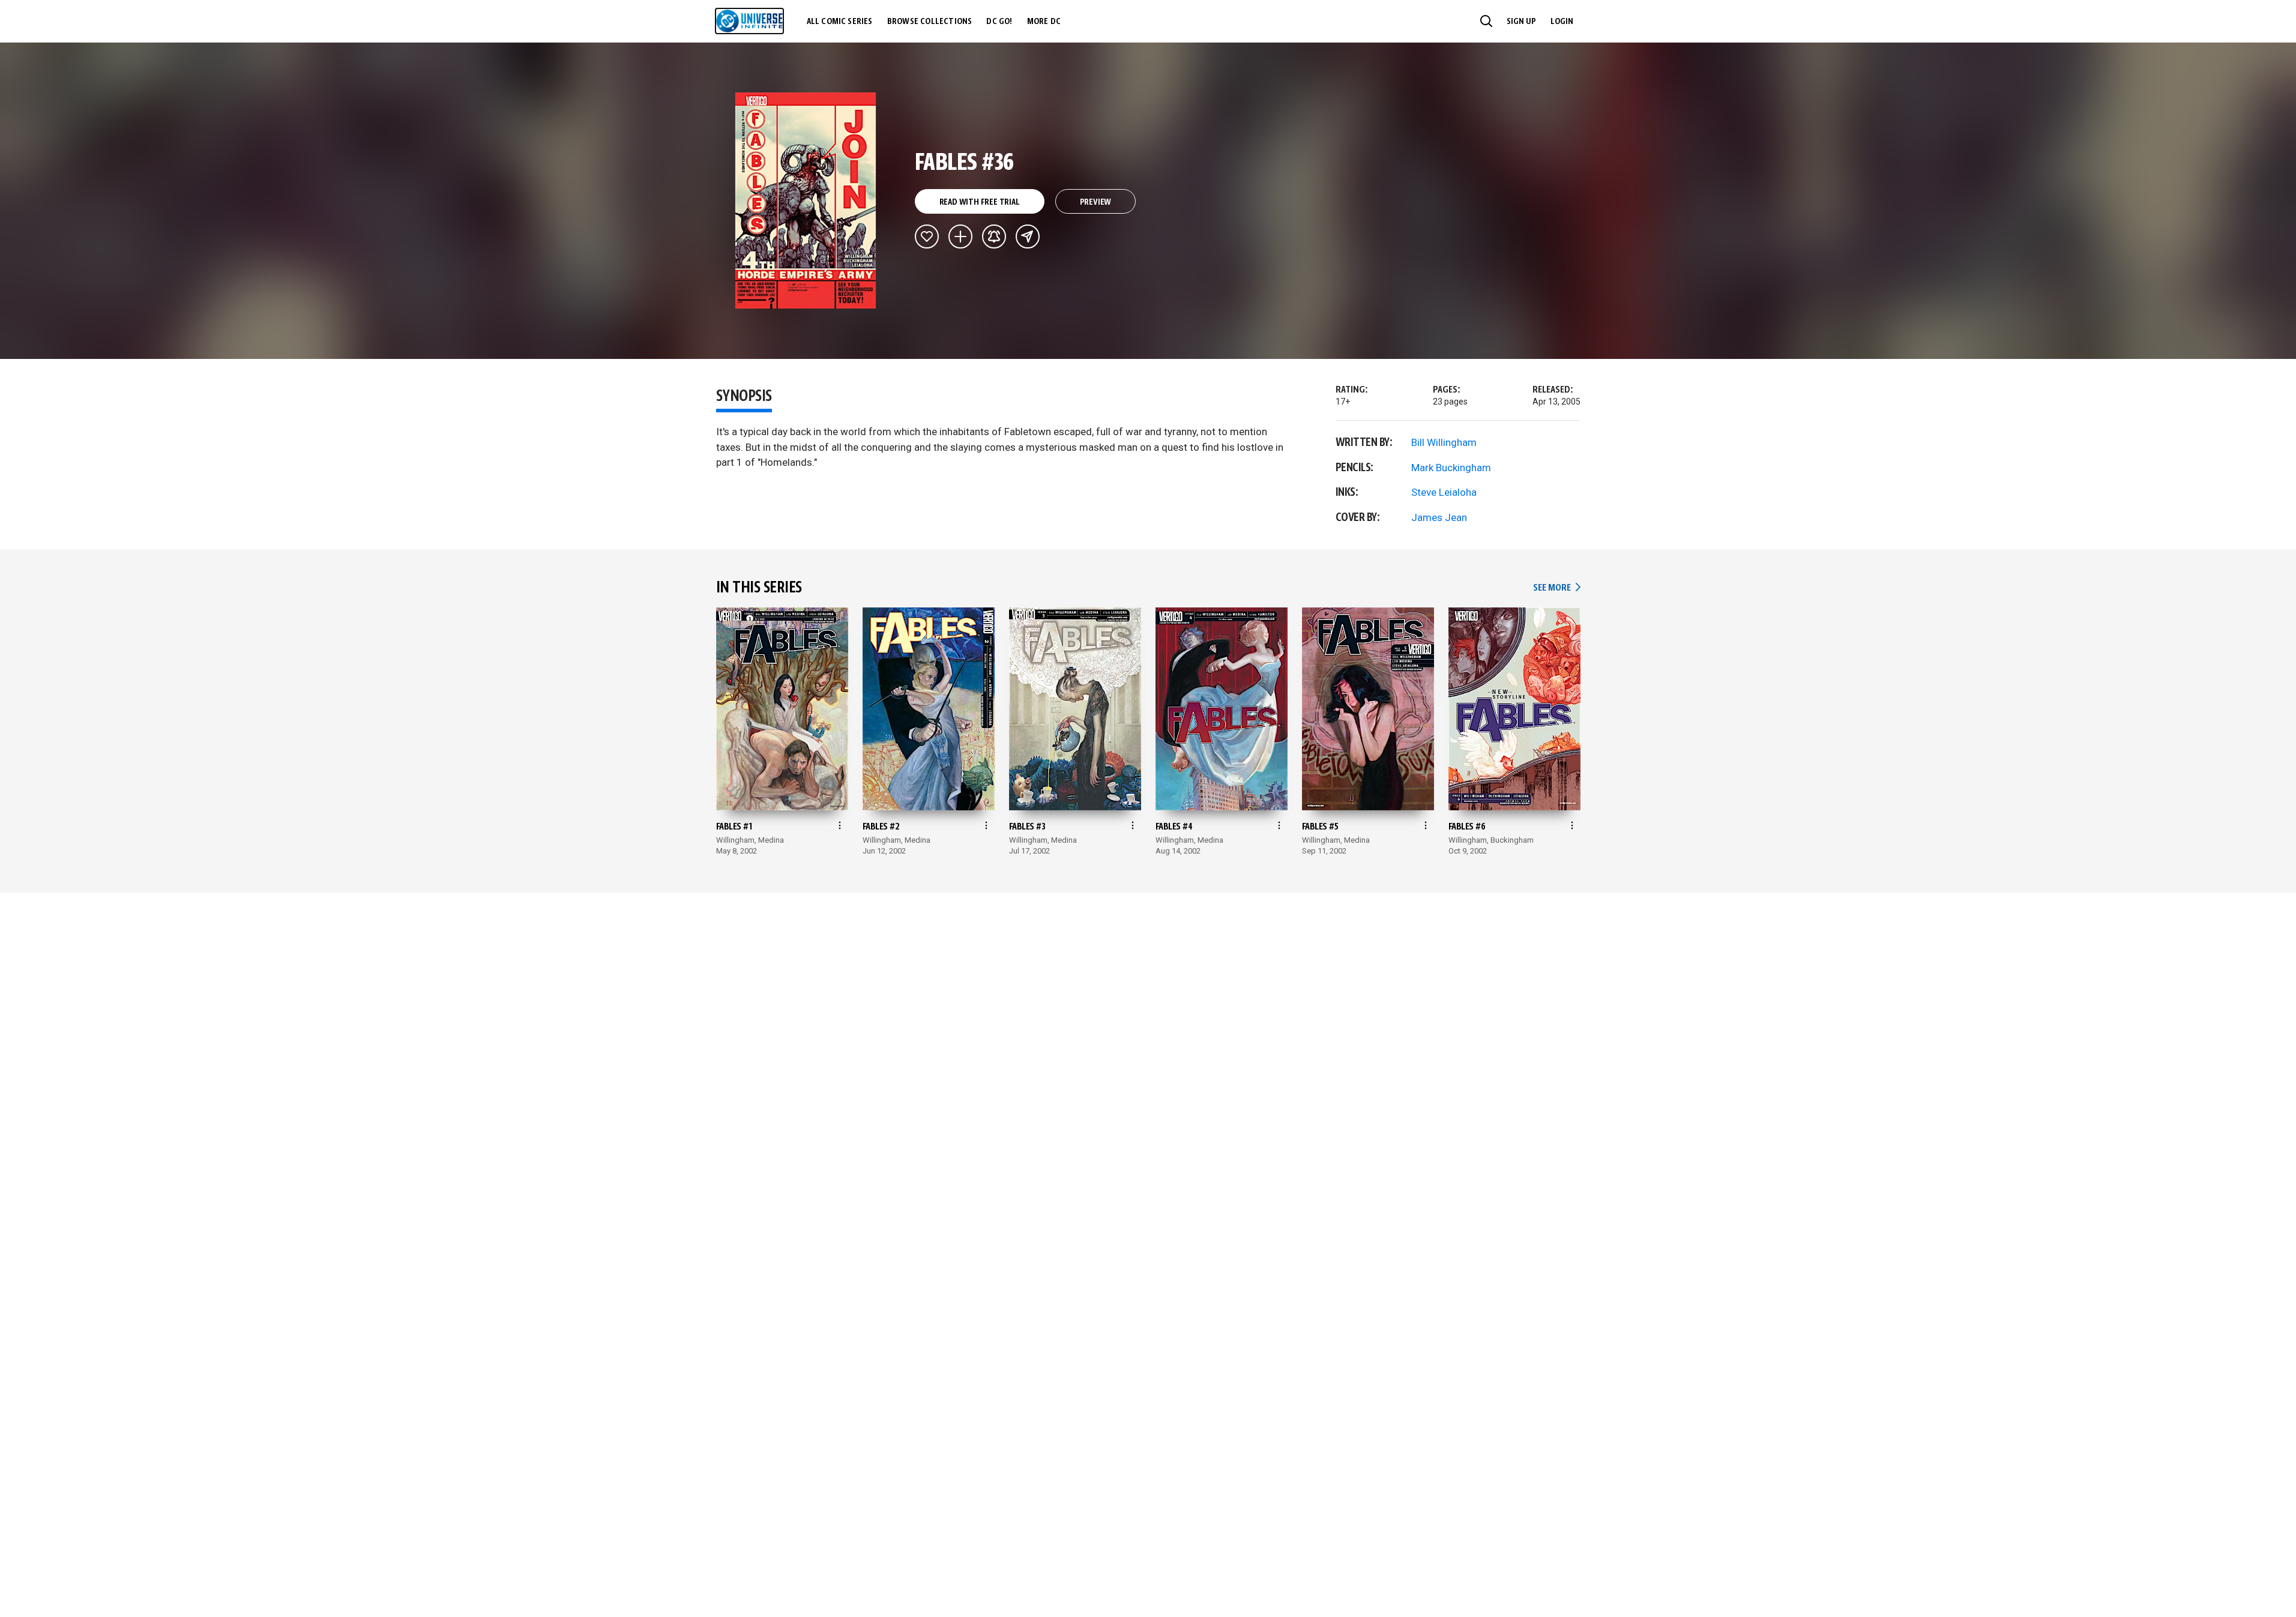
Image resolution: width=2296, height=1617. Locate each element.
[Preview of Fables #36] (806, 200)
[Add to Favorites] (927, 236)
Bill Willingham (1444, 442)
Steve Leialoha (1444, 492)
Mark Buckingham (1451, 468)
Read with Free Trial (980, 202)
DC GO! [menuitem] (999, 22)
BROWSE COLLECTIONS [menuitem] (930, 22)
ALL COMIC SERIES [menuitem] (840, 22)
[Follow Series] (994, 236)
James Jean (1439, 517)
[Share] (1028, 236)
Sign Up (1521, 22)
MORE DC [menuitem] (1044, 22)
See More (1556, 588)
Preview (1096, 202)
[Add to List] (960, 236)
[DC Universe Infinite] (749, 21)
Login (1562, 22)
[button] (1486, 21)
